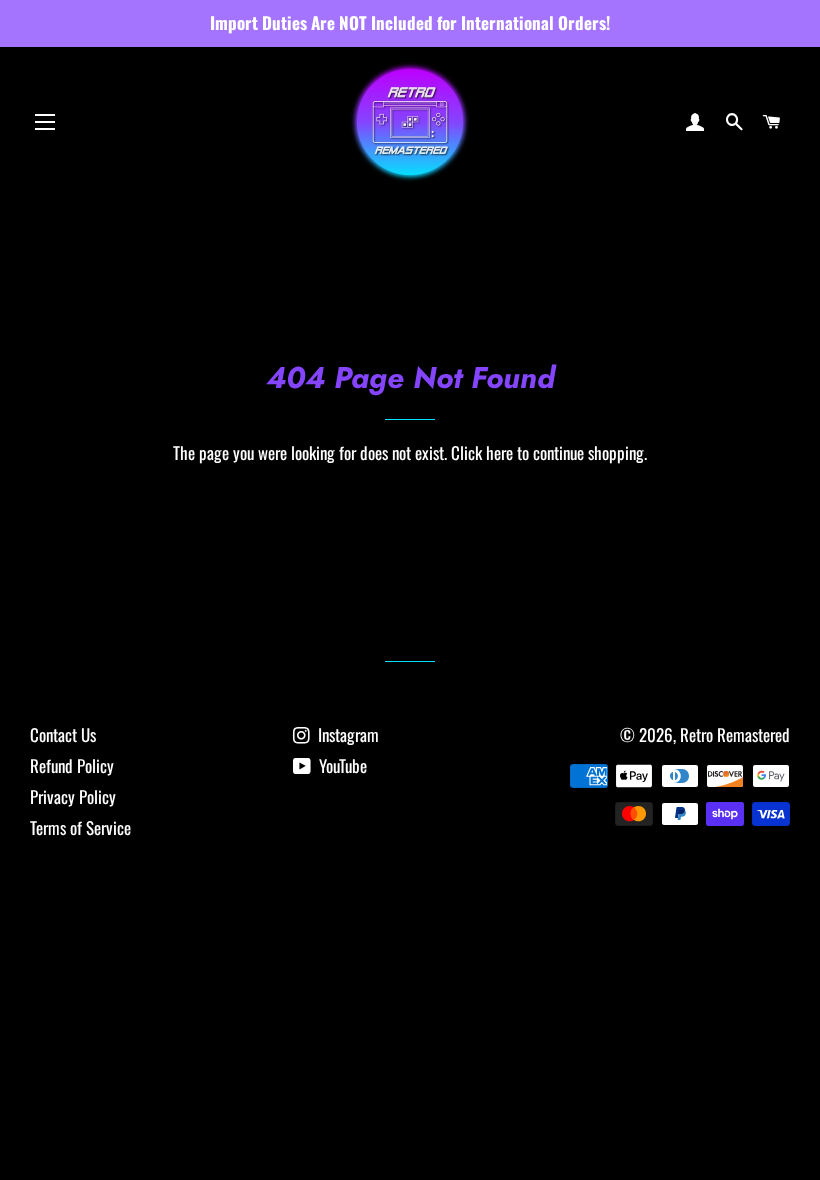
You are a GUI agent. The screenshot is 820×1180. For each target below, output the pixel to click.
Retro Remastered (735, 734)
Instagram (346, 734)
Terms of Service (80, 827)
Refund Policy (72, 765)
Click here (482, 452)
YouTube (341, 765)
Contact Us (63, 734)
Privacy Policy (73, 796)
